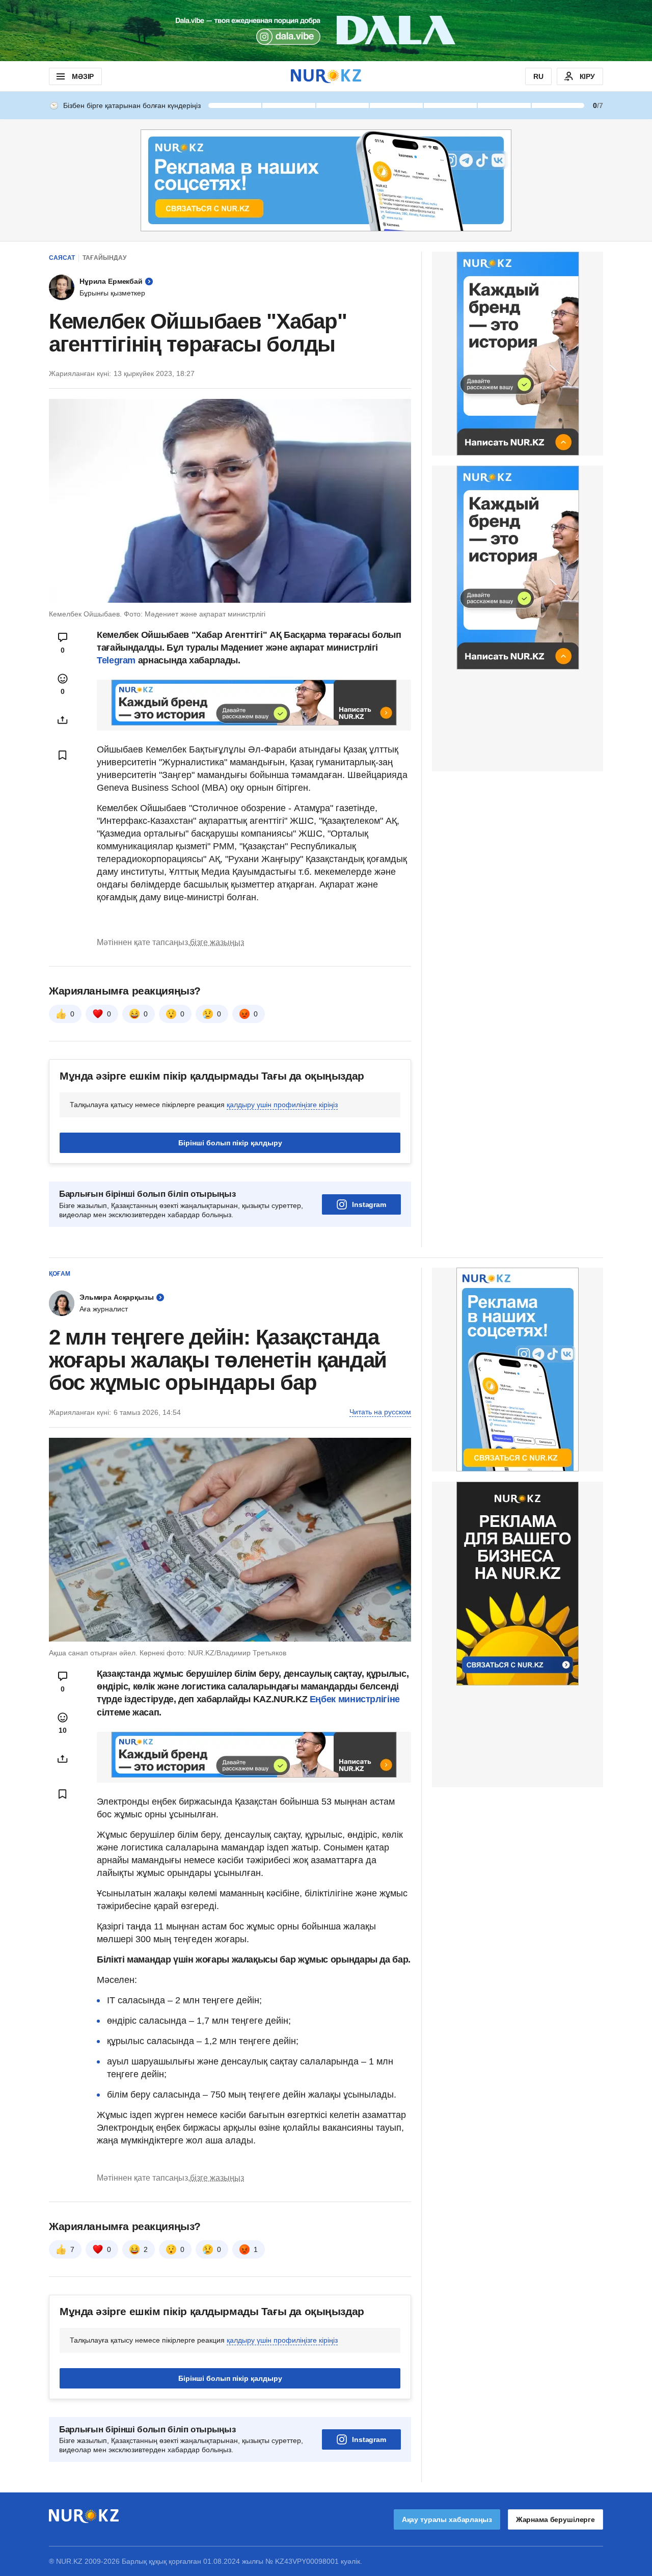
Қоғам (60, 1274)
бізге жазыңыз (217, 942)
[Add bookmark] (63, 755)
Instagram (369, 1204)
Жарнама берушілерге (555, 2519)
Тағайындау (104, 258)
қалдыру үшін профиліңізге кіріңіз (282, 1105)
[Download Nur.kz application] (326, 31)
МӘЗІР (83, 76)
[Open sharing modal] (63, 720)
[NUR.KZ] (326, 76)
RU (538, 76)
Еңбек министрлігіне (355, 1699)
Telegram (116, 660)
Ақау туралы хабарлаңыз (447, 2519)
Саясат (62, 258)
